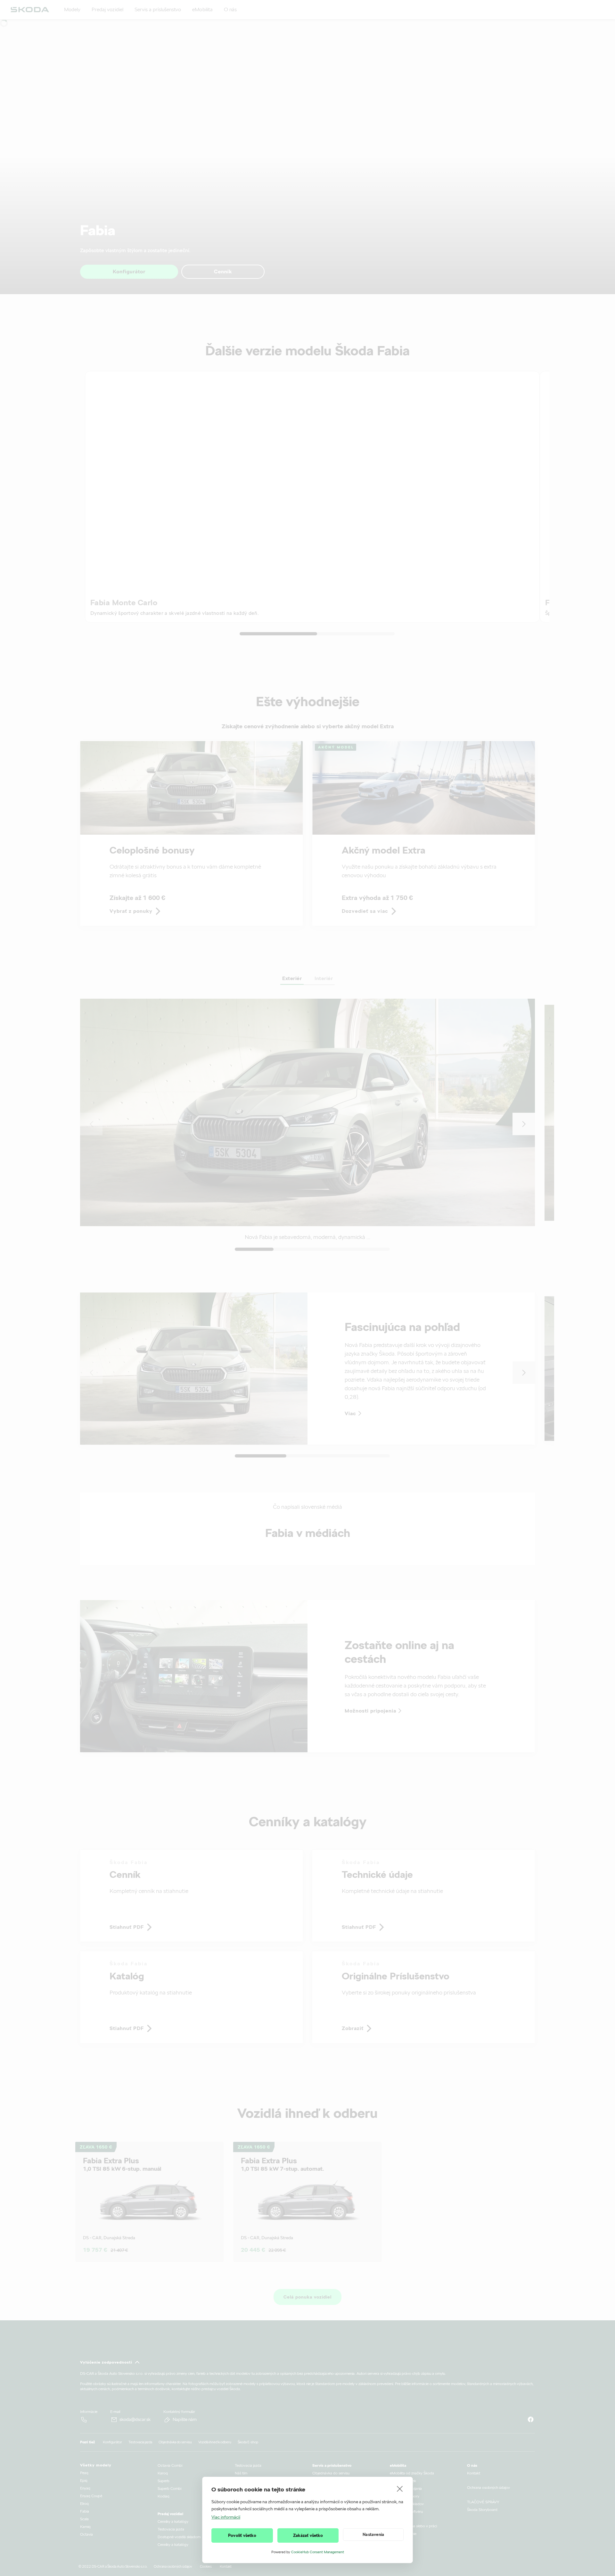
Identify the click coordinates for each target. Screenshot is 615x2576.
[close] (400, 2489)
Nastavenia (373, 2535)
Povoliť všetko (242, 2535)
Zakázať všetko (308, 2535)
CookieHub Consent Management (318, 2552)
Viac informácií (226, 2517)
